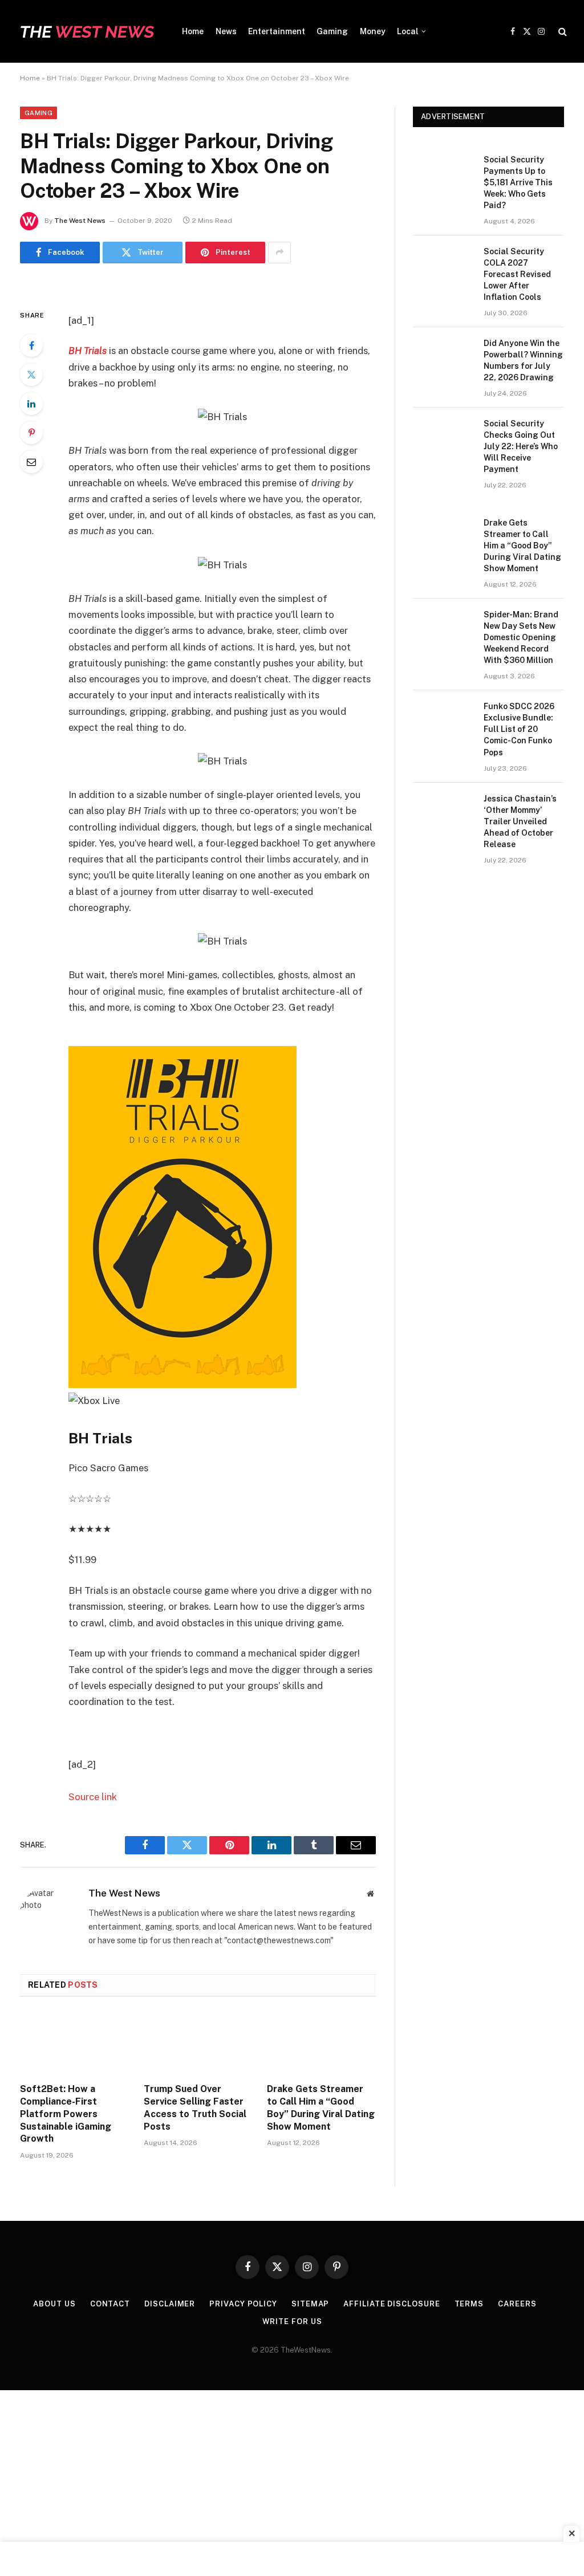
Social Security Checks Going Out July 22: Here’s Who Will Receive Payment (521, 446)
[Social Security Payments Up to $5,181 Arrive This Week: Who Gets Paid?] (443, 174)
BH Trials (88, 351)
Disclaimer (170, 2304)
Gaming (332, 31)
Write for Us (292, 2321)
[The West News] (87, 31)
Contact (110, 2304)
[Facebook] (31, 345)
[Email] (31, 462)
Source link (93, 1797)
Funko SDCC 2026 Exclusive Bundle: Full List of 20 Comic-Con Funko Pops (519, 729)
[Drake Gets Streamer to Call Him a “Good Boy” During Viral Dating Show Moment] (321, 2043)
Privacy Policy (243, 2304)
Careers (517, 2304)
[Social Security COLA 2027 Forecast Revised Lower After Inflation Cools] (443, 265)
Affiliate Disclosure (392, 2304)
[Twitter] (31, 375)
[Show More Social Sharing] (279, 253)
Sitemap (310, 2304)
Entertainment (277, 31)
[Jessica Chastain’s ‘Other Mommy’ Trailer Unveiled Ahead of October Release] (443, 813)
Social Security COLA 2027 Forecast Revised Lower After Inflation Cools (517, 274)
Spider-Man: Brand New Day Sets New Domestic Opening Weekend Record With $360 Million (521, 637)
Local (408, 31)
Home (193, 31)
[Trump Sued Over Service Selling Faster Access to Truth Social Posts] (198, 2043)
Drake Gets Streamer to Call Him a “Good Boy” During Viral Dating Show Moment (321, 2107)
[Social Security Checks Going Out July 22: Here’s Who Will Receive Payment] (443, 438)
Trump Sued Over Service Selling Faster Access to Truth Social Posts (195, 2107)
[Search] (561, 32)
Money (373, 31)
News (226, 31)
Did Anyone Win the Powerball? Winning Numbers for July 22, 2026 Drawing (523, 360)
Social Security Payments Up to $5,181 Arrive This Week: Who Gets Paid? (518, 182)
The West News (80, 221)
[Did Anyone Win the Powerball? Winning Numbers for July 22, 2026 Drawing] (443, 357)
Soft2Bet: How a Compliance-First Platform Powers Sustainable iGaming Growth (66, 2114)
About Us (54, 2304)
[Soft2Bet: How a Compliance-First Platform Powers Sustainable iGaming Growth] (74, 2043)
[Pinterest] (31, 433)
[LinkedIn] (31, 404)
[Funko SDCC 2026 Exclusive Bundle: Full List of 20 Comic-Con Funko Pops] (443, 720)
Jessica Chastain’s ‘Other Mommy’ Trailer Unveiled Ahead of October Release (520, 821)
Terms (469, 2304)
